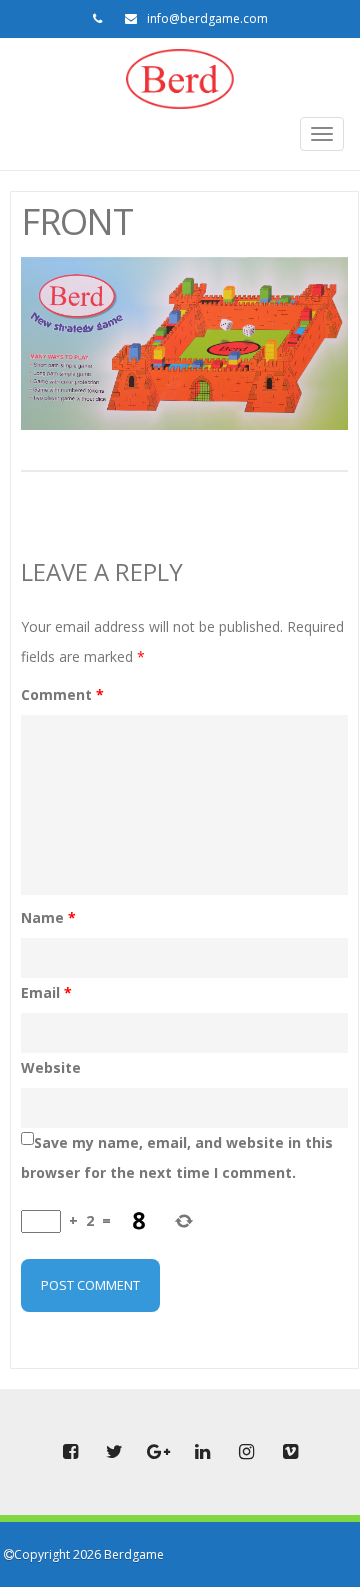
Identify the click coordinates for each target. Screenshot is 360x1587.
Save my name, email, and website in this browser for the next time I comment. (177, 1157)
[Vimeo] (290, 1452)
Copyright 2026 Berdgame (89, 1554)
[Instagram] (246, 1452)
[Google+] (158, 1452)
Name (48, 917)
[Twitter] (114, 1452)
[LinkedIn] (202, 1452)
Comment (62, 694)
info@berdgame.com (207, 18)
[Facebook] (70, 1452)
